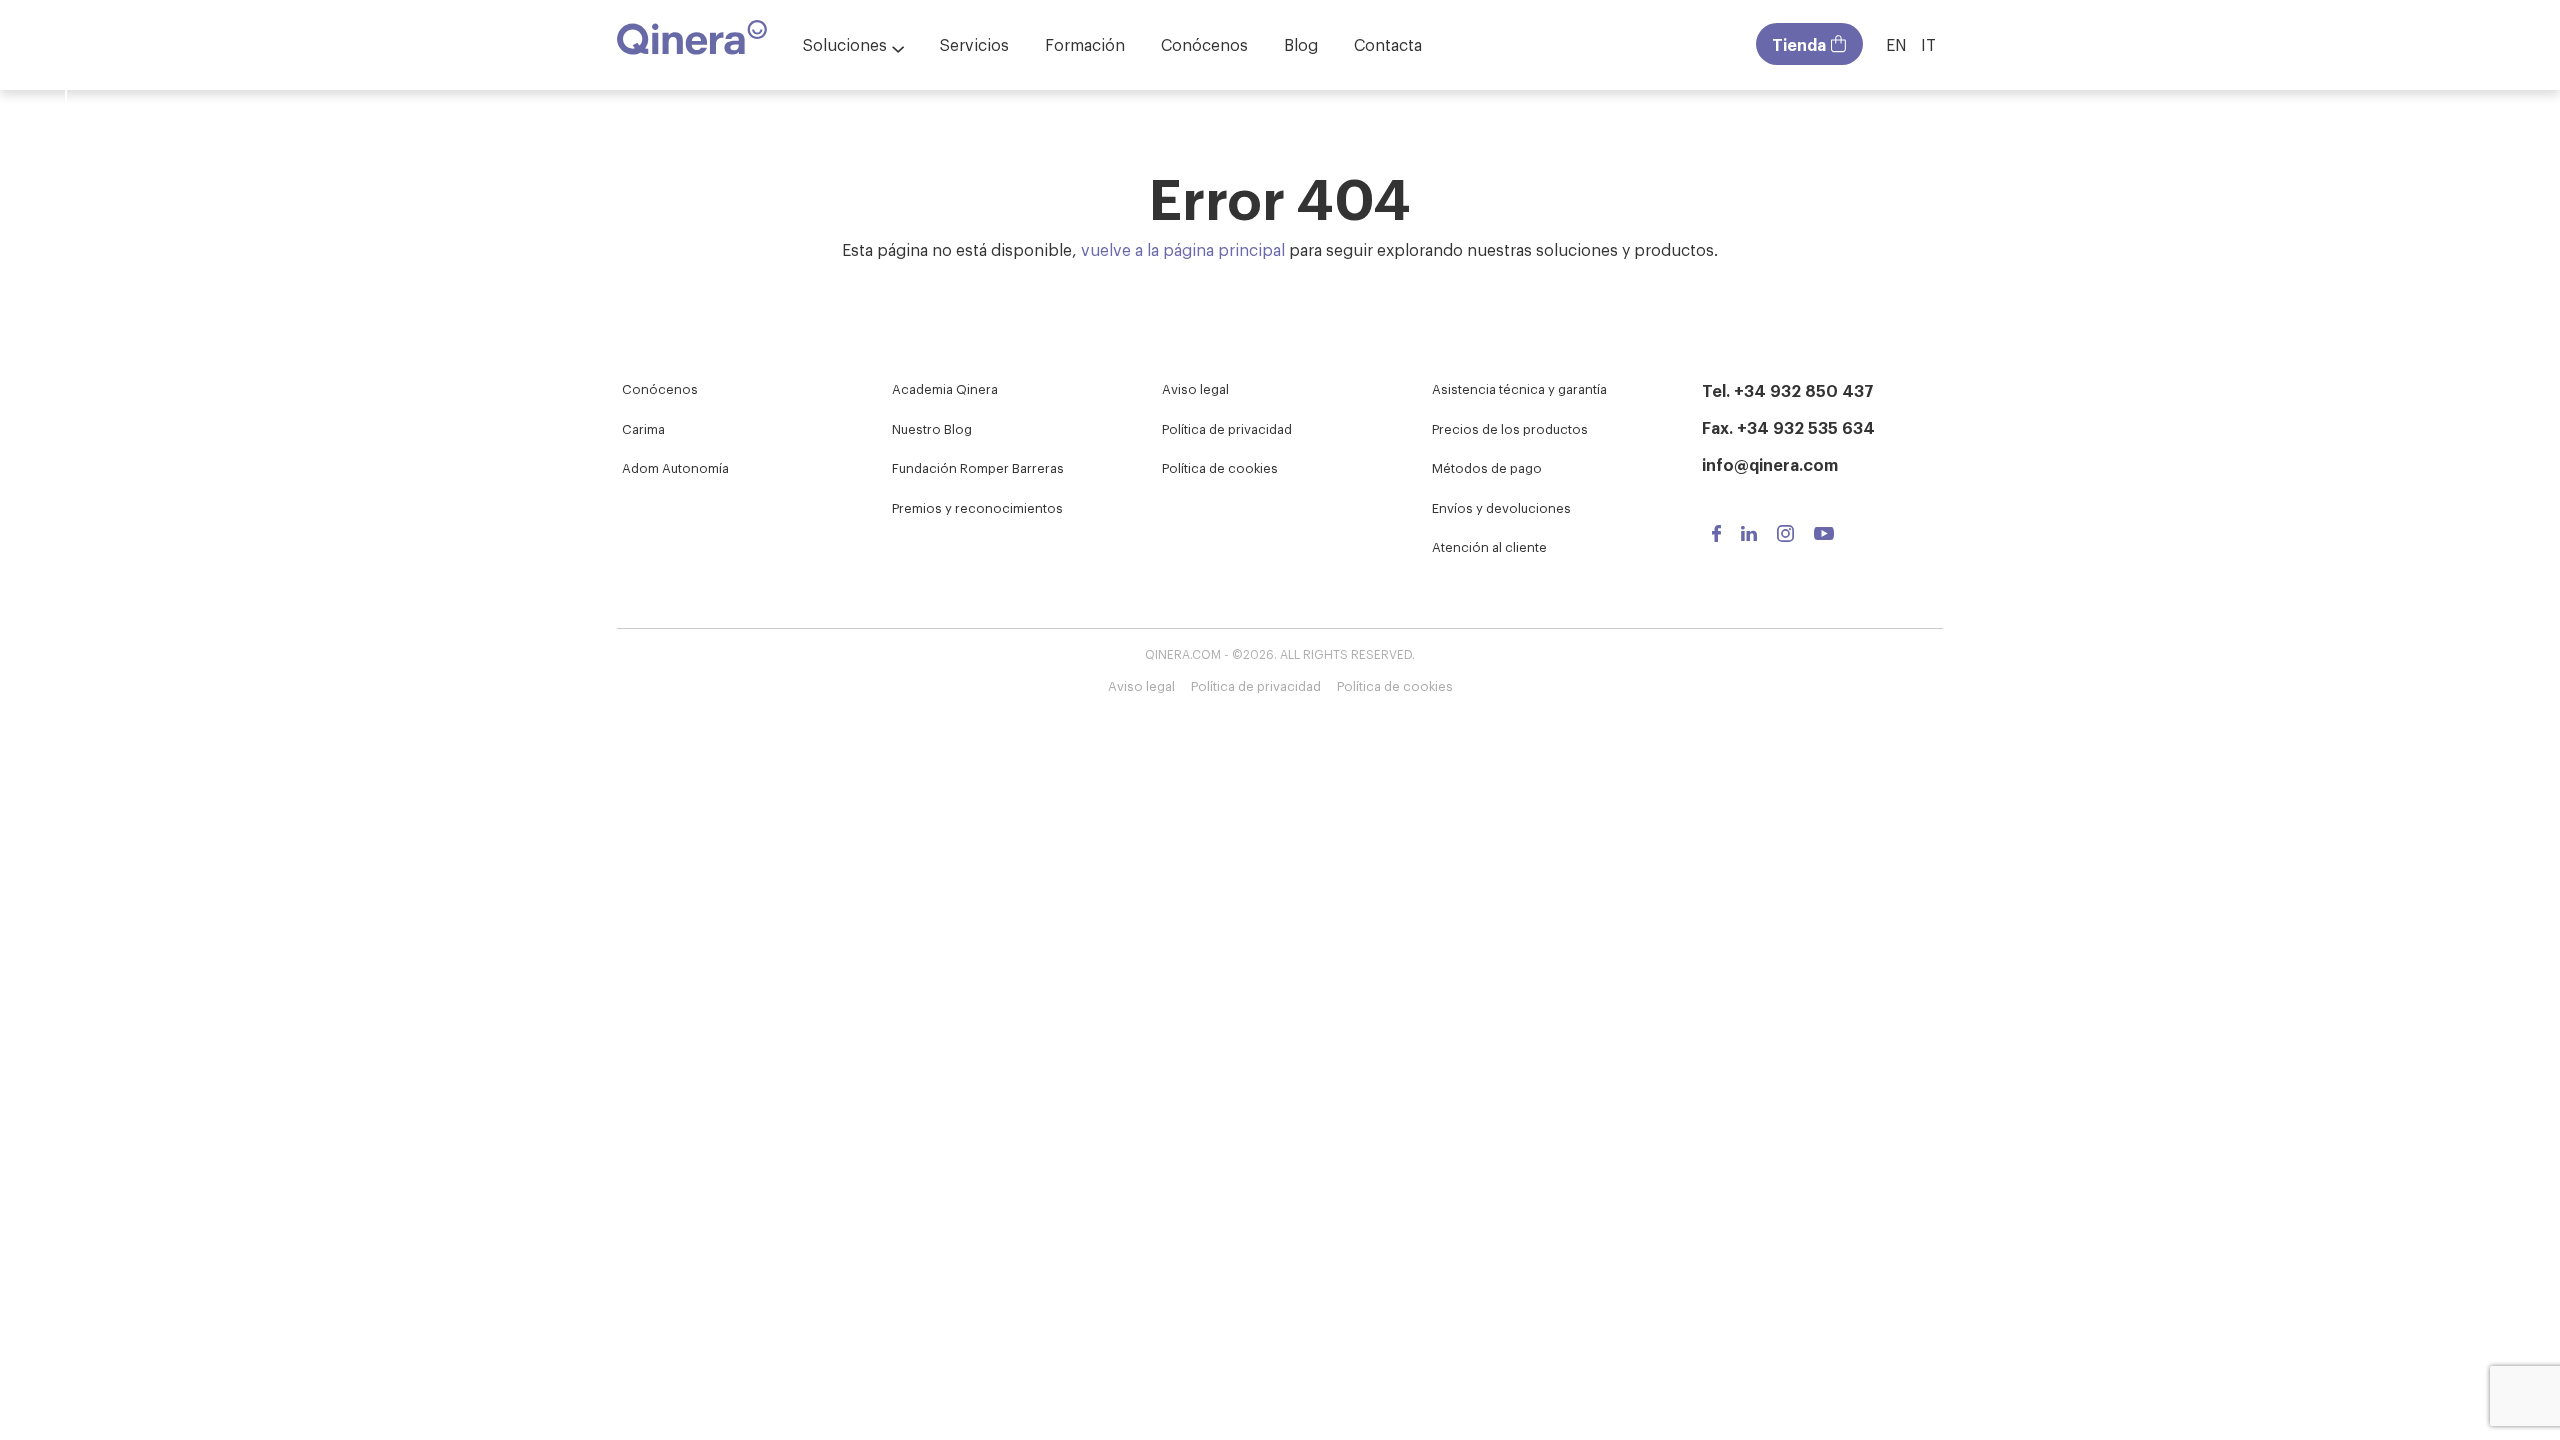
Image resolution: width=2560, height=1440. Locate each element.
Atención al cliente (1489, 546)
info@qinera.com (1770, 464)
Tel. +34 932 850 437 (1788, 390)
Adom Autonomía (675, 467)
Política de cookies (1220, 467)
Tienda (1799, 44)
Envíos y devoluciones (1501, 507)
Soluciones (845, 44)
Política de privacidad (1227, 428)
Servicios (974, 44)
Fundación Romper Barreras (978, 467)
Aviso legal (1195, 388)
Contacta (1388, 44)
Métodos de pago (1487, 467)
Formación (1085, 44)
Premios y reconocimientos (977, 507)
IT (1928, 44)
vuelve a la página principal (1183, 249)
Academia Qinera (945, 388)
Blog (1301, 44)
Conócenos (1204, 44)
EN (1896, 44)
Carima (643, 428)
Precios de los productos (1510, 428)
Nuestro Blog (932, 428)
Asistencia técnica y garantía (1519, 388)
